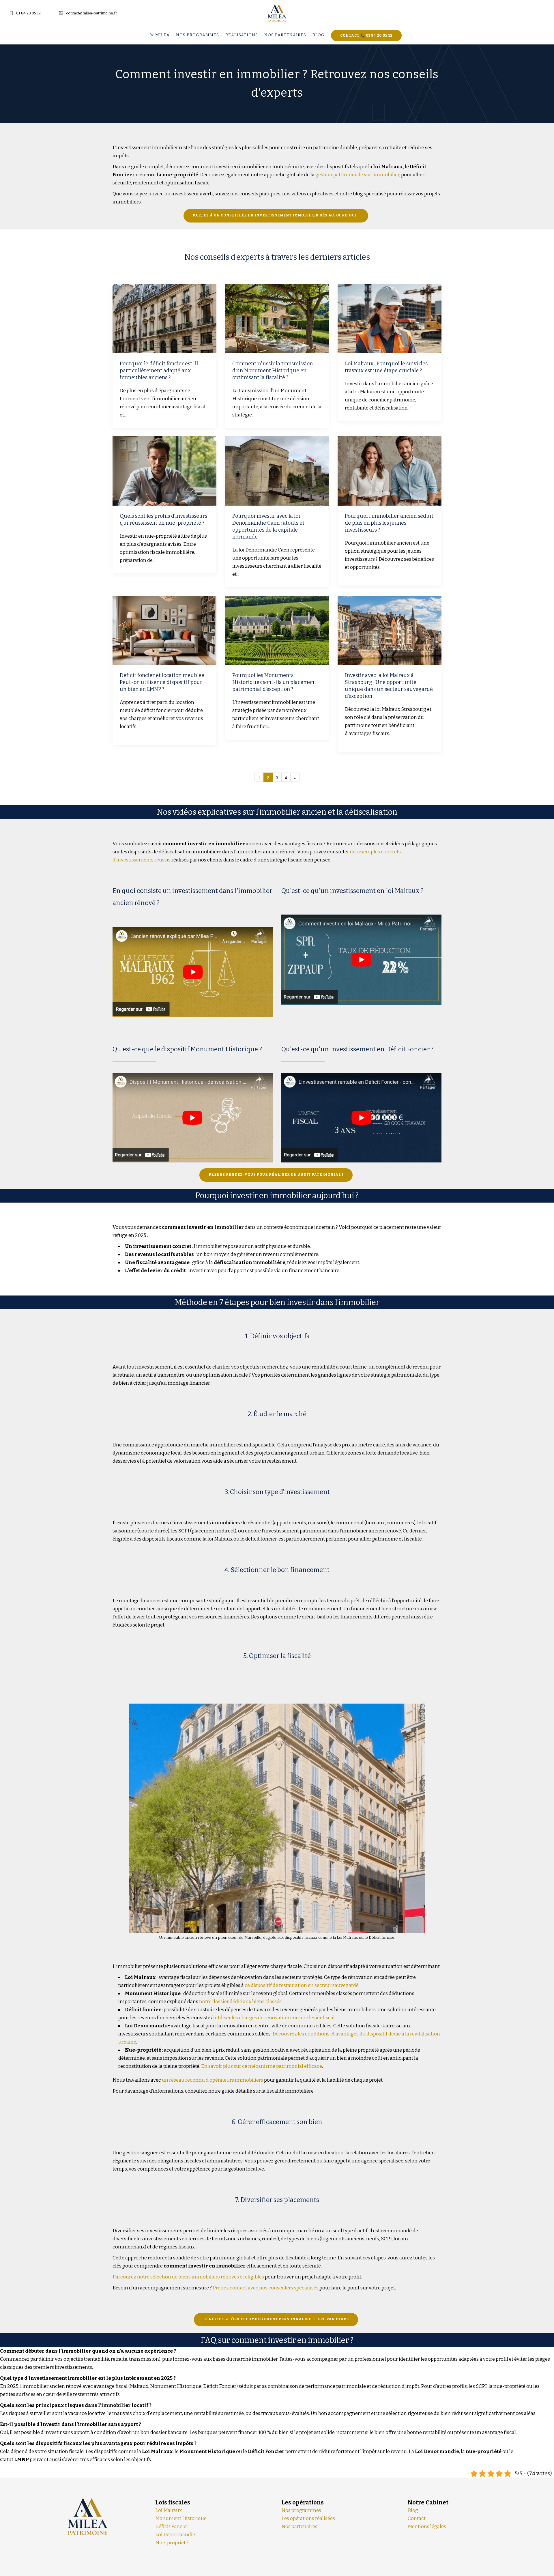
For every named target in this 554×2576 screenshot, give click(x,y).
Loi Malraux (169, 2510)
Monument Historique (181, 2518)
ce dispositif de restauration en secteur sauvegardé (302, 1985)
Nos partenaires (285, 35)
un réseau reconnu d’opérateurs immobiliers (213, 2080)
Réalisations (242, 35)
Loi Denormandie (175, 2535)
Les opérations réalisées (308, 2518)
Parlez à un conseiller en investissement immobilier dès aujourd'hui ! (276, 215)
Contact (417, 2518)
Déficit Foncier (172, 2527)
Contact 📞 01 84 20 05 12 (366, 35)
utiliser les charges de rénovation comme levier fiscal (275, 2018)
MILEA (162, 35)
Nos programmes (198, 35)
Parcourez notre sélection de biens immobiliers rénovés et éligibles (188, 2277)
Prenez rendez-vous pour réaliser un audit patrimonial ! (276, 1175)
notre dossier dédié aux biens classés (240, 2002)
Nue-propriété (172, 2543)
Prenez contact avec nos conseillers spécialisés (266, 2288)
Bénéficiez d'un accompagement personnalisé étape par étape (276, 2319)
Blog (319, 35)
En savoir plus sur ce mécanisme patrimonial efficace (262, 2066)
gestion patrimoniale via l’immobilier (357, 175)
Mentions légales (427, 2527)
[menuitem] (161, 35)
